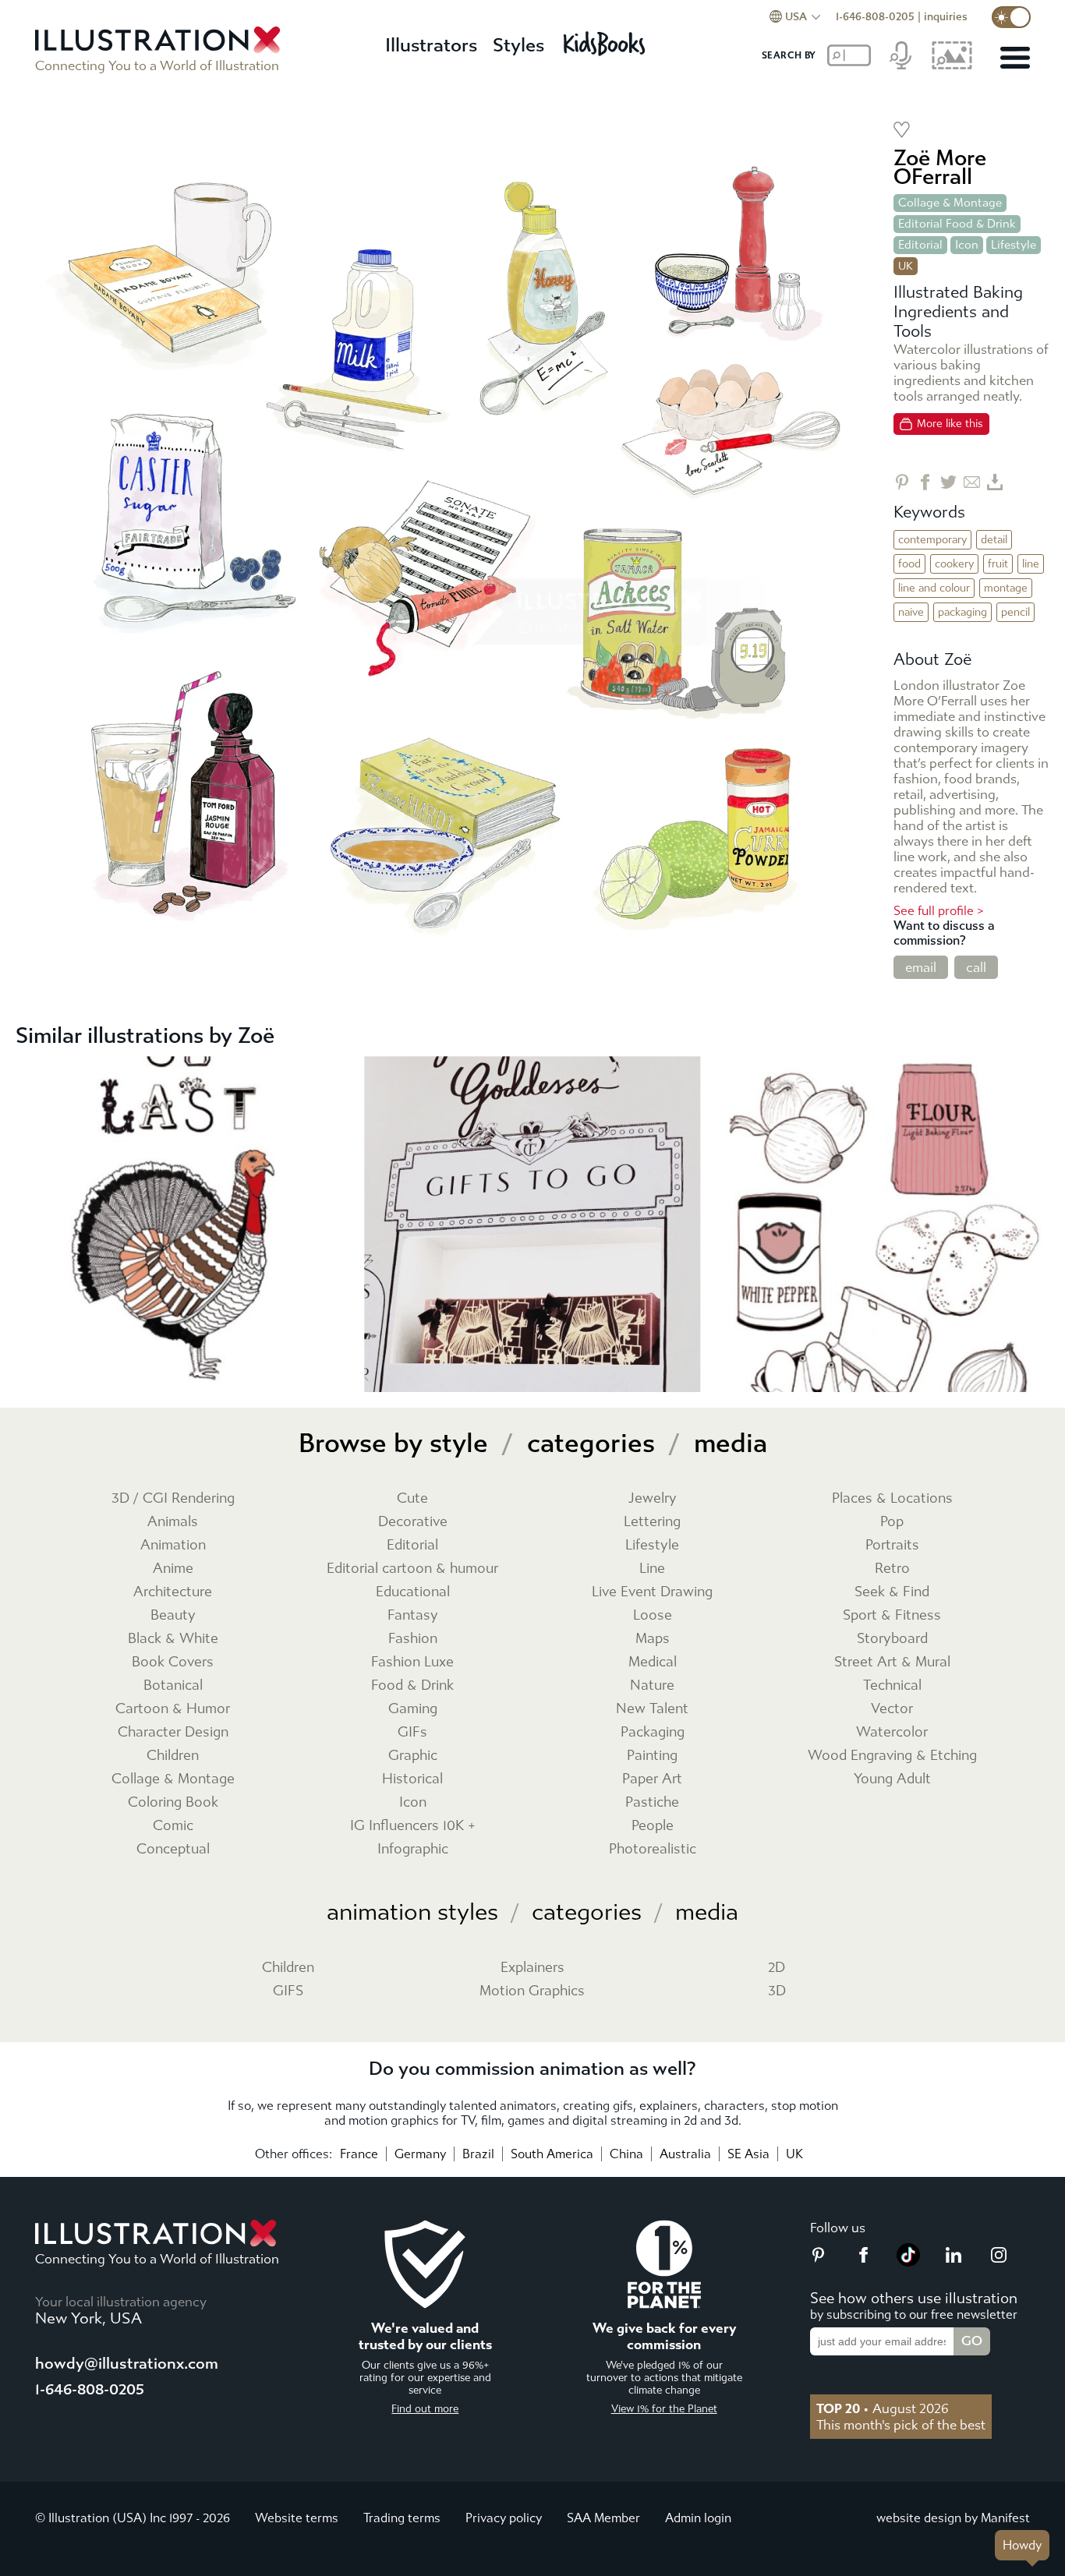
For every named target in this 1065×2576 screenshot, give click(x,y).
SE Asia (748, 2154)
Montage (1006, 588)
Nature (652, 1686)
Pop (892, 1522)
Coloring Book (173, 1802)
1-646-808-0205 (875, 17)
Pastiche (652, 1802)
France (359, 2154)
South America (552, 2154)
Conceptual (173, 1849)
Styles (518, 45)
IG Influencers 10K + (413, 1826)
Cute (412, 1498)
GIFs (412, 1732)
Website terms (297, 2518)
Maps (653, 1639)
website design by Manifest (953, 2518)
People (653, 1826)
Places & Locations (892, 1498)
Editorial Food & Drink (957, 224)
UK (794, 2154)
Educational (413, 1592)
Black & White (173, 1639)
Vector (892, 1709)
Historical (412, 1779)
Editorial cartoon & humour (412, 1569)
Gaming (413, 1709)
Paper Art (652, 1779)
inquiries (946, 17)
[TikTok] (908, 2262)
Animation (173, 1545)
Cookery (954, 564)
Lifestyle (1014, 245)
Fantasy (413, 1615)
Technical (892, 1686)
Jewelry (653, 1498)
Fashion (413, 1639)
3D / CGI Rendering (173, 1498)
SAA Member (603, 2518)
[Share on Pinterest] (902, 482)
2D (777, 1968)
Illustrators (431, 45)
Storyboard (892, 1639)
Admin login (698, 2518)
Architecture (173, 1592)
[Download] (995, 482)
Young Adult (892, 1779)
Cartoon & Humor (173, 1709)
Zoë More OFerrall (940, 167)
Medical (653, 1662)
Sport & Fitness (892, 1615)
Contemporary (932, 540)
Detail (994, 540)
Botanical (173, 1686)
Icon (967, 245)
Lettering (652, 1522)
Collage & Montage (950, 203)
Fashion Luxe (412, 1662)
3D (777, 1991)
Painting (652, 1756)
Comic (173, 1826)
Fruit (998, 564)
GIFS (288, 1991)
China (626, 2154)
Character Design (173, 1732)
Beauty (173, 1615)
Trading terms (402, 2518)
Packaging (962, 612)
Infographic (413, 1849)
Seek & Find (892, 1592)
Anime (173, 1569)
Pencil (1015, 612)
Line (1031, 564)
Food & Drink (412, 1686)
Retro (892, 1569)
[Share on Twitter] (948, 482)
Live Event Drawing (652, 1592)
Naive (911, 612)
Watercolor (892, 1732)
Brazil (478, 2154)
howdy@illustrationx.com (127, 2364)
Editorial (920, 245)
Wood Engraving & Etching (892, 1756)
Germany (420, 2154)
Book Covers (173, 1662)
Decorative (413, 1522)
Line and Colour (934, 588)
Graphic (413, 1756)
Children (173, 1756)
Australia (685, 2154)
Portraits (892, 1545)
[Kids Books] (607, 39)
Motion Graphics (532, 1991)
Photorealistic (653, 1849)
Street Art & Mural (892, 1662)
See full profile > (939, 911)
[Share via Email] (972, 482)
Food (909, 564)
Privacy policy (504, 2518)
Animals (173, 1522)
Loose (653, 1615)
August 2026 (883, 2408)
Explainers (532, 1968)
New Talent (652, 1709)
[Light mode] (1011, 17)
